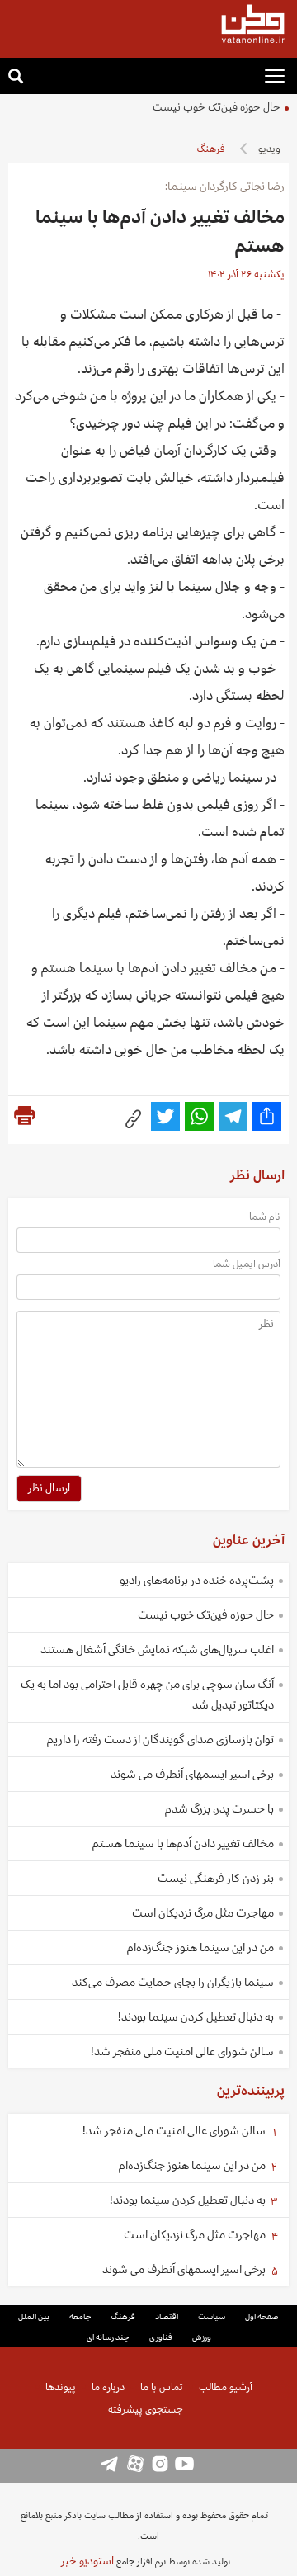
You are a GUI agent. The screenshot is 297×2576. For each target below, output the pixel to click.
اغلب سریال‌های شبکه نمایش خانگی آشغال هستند (157, 1650)
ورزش (202, 2337)
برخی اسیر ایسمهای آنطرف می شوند (192, 1774)
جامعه (80, 2317)
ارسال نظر (49, 1488)
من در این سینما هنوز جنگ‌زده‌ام (200, 1947)
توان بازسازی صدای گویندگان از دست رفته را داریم (160, 1739)
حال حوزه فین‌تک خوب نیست (217, 107)
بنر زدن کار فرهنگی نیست (216, 1878)
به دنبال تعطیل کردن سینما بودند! (196, 2017)
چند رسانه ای (108, 2337)
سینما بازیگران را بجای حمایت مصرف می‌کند (173, 1982)
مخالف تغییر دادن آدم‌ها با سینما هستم (183, 1843)
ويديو (269, 149)
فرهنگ (211, 149)
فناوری (161, 2337)
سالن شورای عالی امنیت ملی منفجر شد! (182, 2051)
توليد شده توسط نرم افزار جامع (146, 2561)
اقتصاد (167, 2317)
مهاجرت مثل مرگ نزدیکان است (203, 1913)
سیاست (212, 2317)
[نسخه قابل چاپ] (25, 1117)
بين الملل (34, 2317)
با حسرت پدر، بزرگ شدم (219, 1809)
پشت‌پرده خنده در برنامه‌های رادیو (197, 1580)
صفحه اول (262, 2317)
